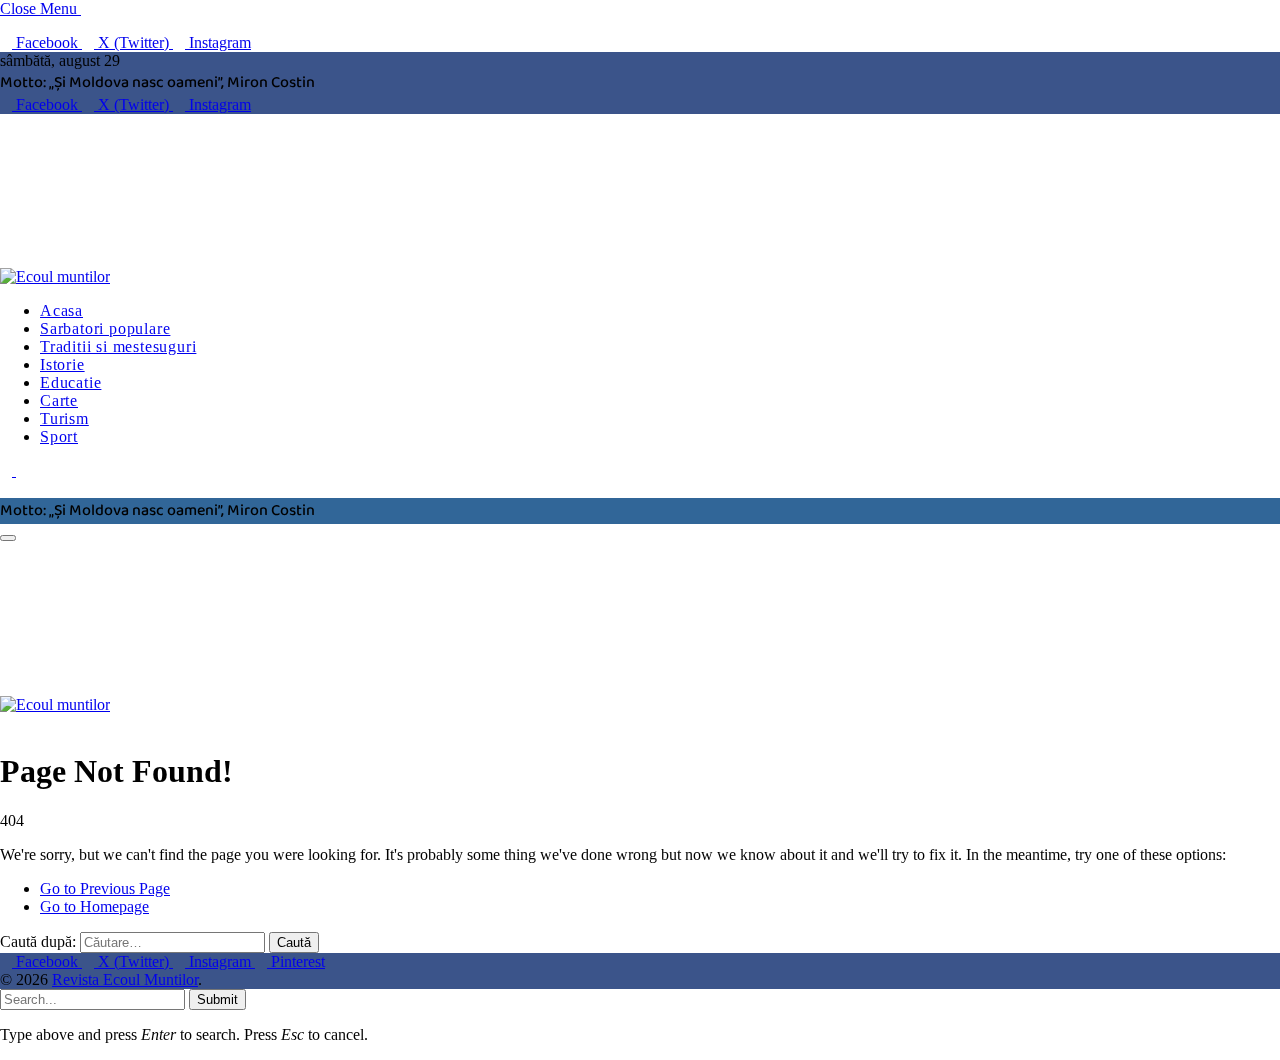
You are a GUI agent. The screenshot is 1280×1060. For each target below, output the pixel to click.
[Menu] (8, 538)
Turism (64, 418)
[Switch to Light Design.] (22, 470)
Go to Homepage (94, 906)
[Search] (6, 488)
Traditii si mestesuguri (118, 346)
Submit (217, 999)
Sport (59, 436)
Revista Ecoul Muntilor (125, 979)
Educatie (70, 382)
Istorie (62, 364)
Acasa (61, 310)
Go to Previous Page (105, 888)
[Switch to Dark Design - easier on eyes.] (8, 470)
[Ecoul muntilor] (305, 276)
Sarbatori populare (105, 328)
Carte (59, 400)
